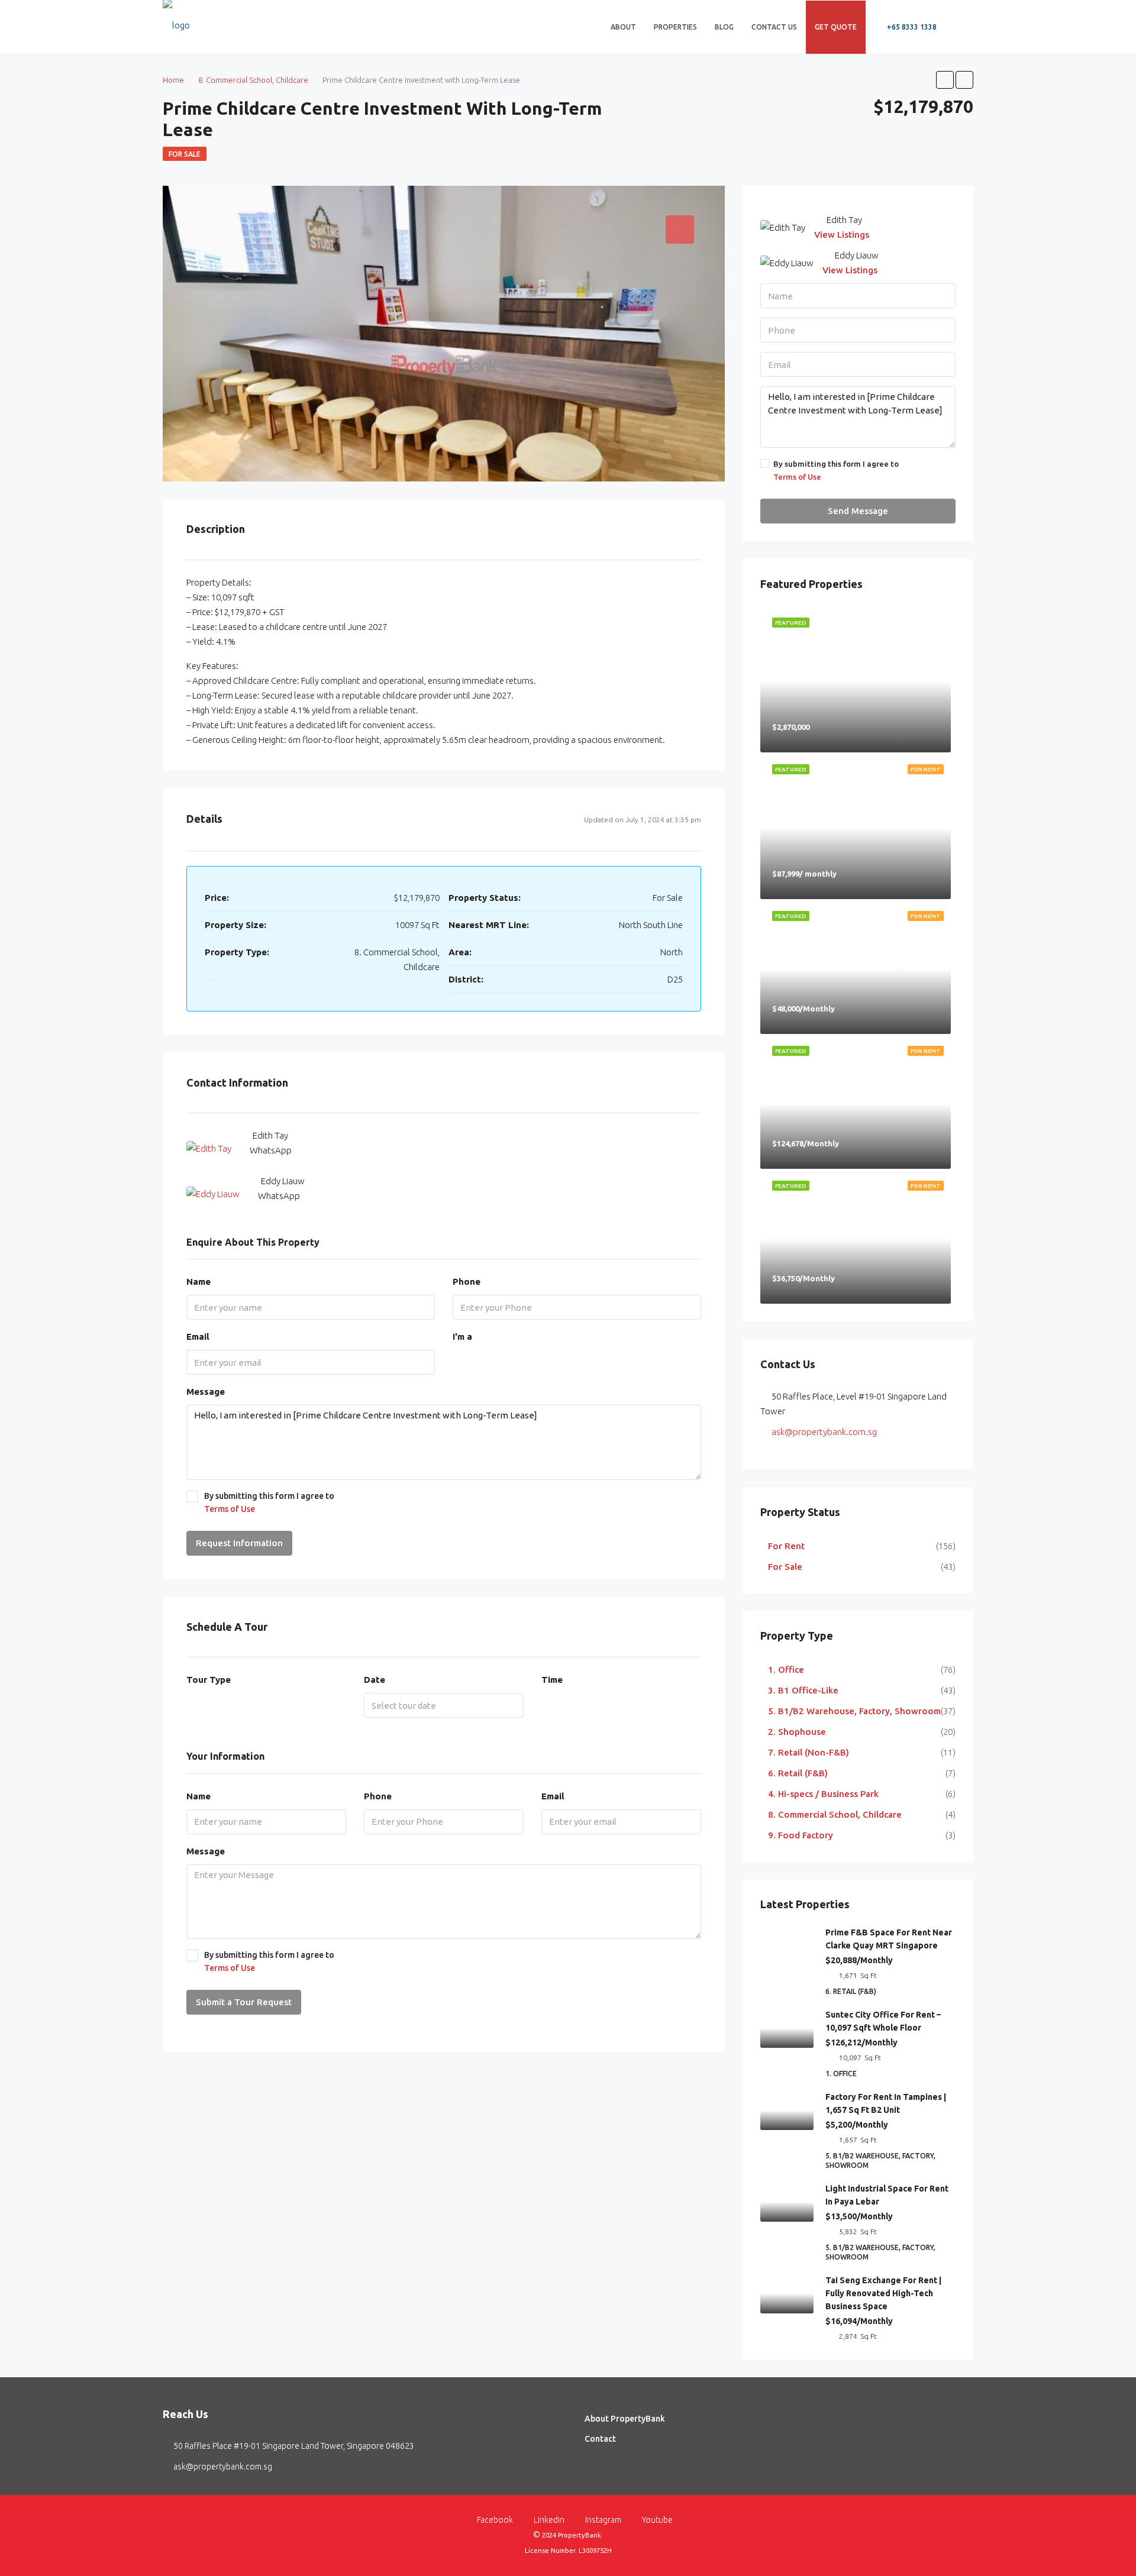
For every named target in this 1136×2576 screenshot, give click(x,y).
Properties (675, 27)
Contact (600, 2439)
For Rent (786, 1546)
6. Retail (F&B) (798, 1773)
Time (552, 1680)
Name (199, 1281)
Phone (467, 1281)
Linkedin (549, 2520)
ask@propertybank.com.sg (824, 1432)
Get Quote (836, 27)
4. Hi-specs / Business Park (823, 1794)
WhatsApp (271, 1150)
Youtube (656, 2520)
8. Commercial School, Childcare (835, 1814)
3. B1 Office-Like (803, 1690)
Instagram (603, 2520)
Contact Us (774, 27)
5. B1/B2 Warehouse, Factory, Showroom (854, 1711)
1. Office (786, 1670)
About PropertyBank (625, 2419)
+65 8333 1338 (911, 27)
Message (206, 1392)
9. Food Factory (801, 1835)
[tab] (680, 230)
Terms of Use (230, 1509)
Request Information (239, 1543)
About (623, 27)
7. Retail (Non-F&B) (809, 1752)
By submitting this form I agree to (269, 1502)
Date (375, 1680)
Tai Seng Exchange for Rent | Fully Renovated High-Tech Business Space (883, 2293)
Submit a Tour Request (244, 2002)
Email (198, 1337)
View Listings (842, 235)
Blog (724, 27)
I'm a (462, 1337)
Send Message (858, 511)
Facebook (495, 2520)
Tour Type (209, 1680)
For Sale (185, 154)
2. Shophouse (797, 1732)
